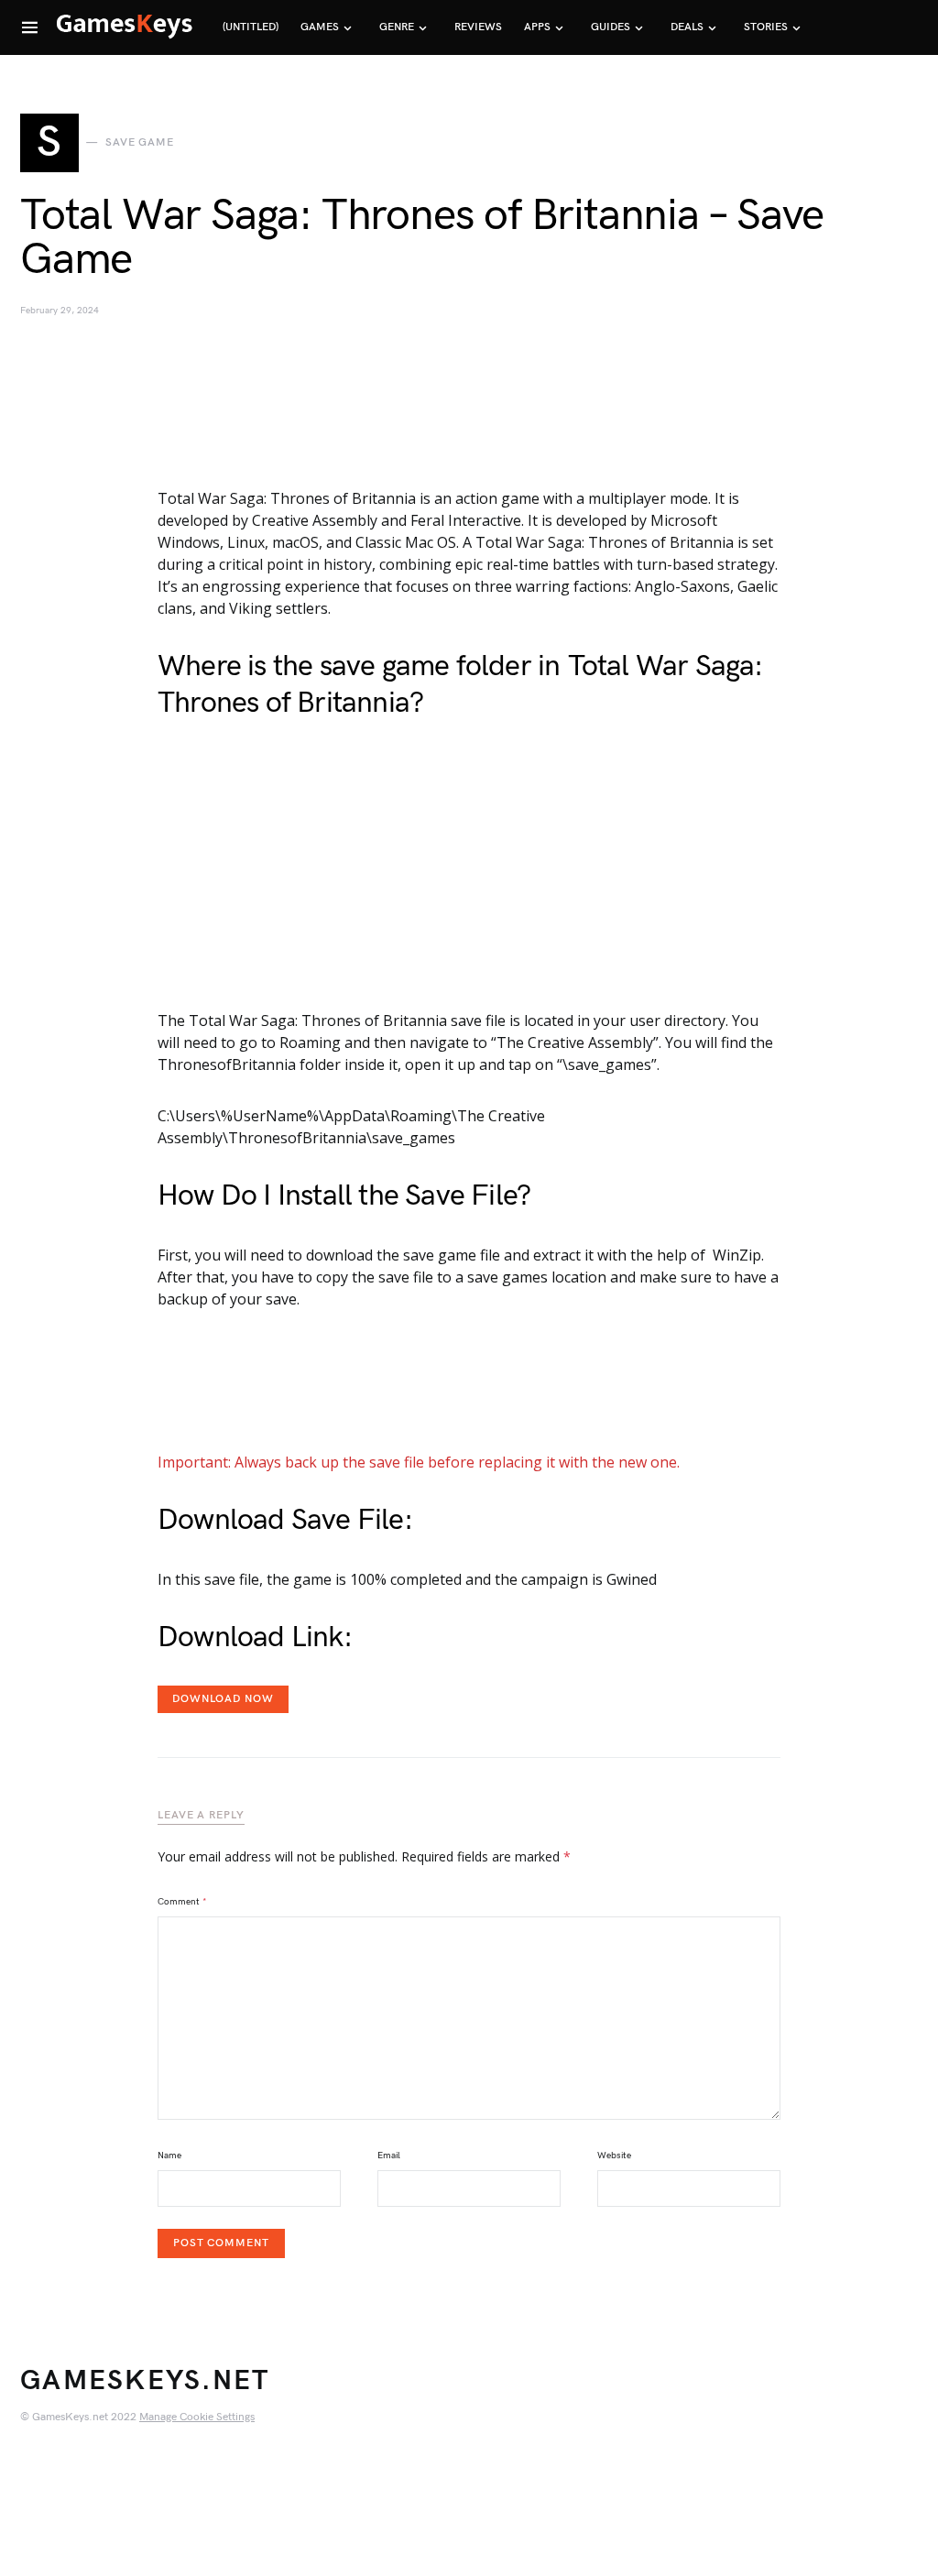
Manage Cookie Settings (197, 2417)
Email (389, 2156)
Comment (182, 1902)
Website (614, 2156)
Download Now (223, 1699)
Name (169, 2156)
